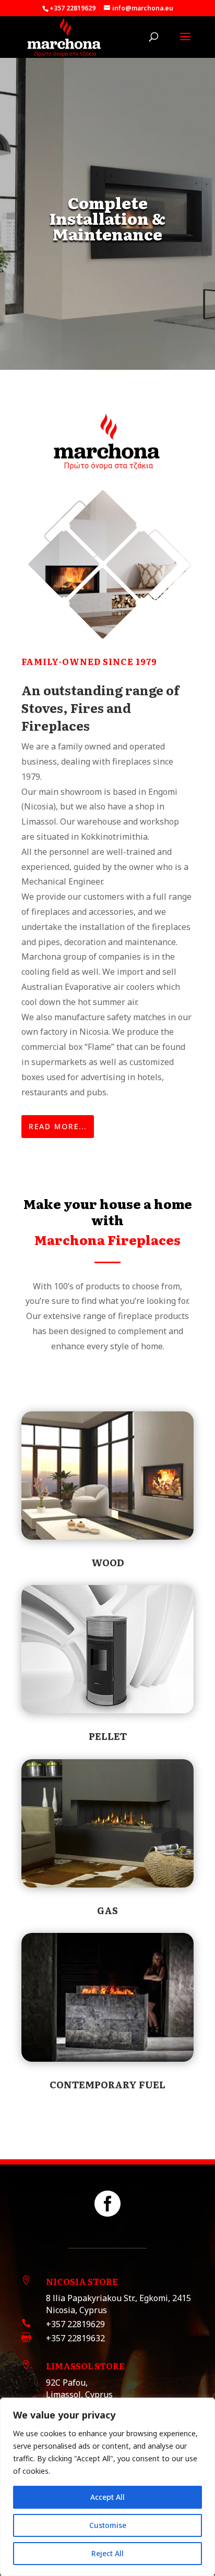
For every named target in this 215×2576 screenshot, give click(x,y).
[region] (107, 2487)
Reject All (107, 2553)
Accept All (107, 2497)
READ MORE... (58, 1126)
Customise (108, 2525)
